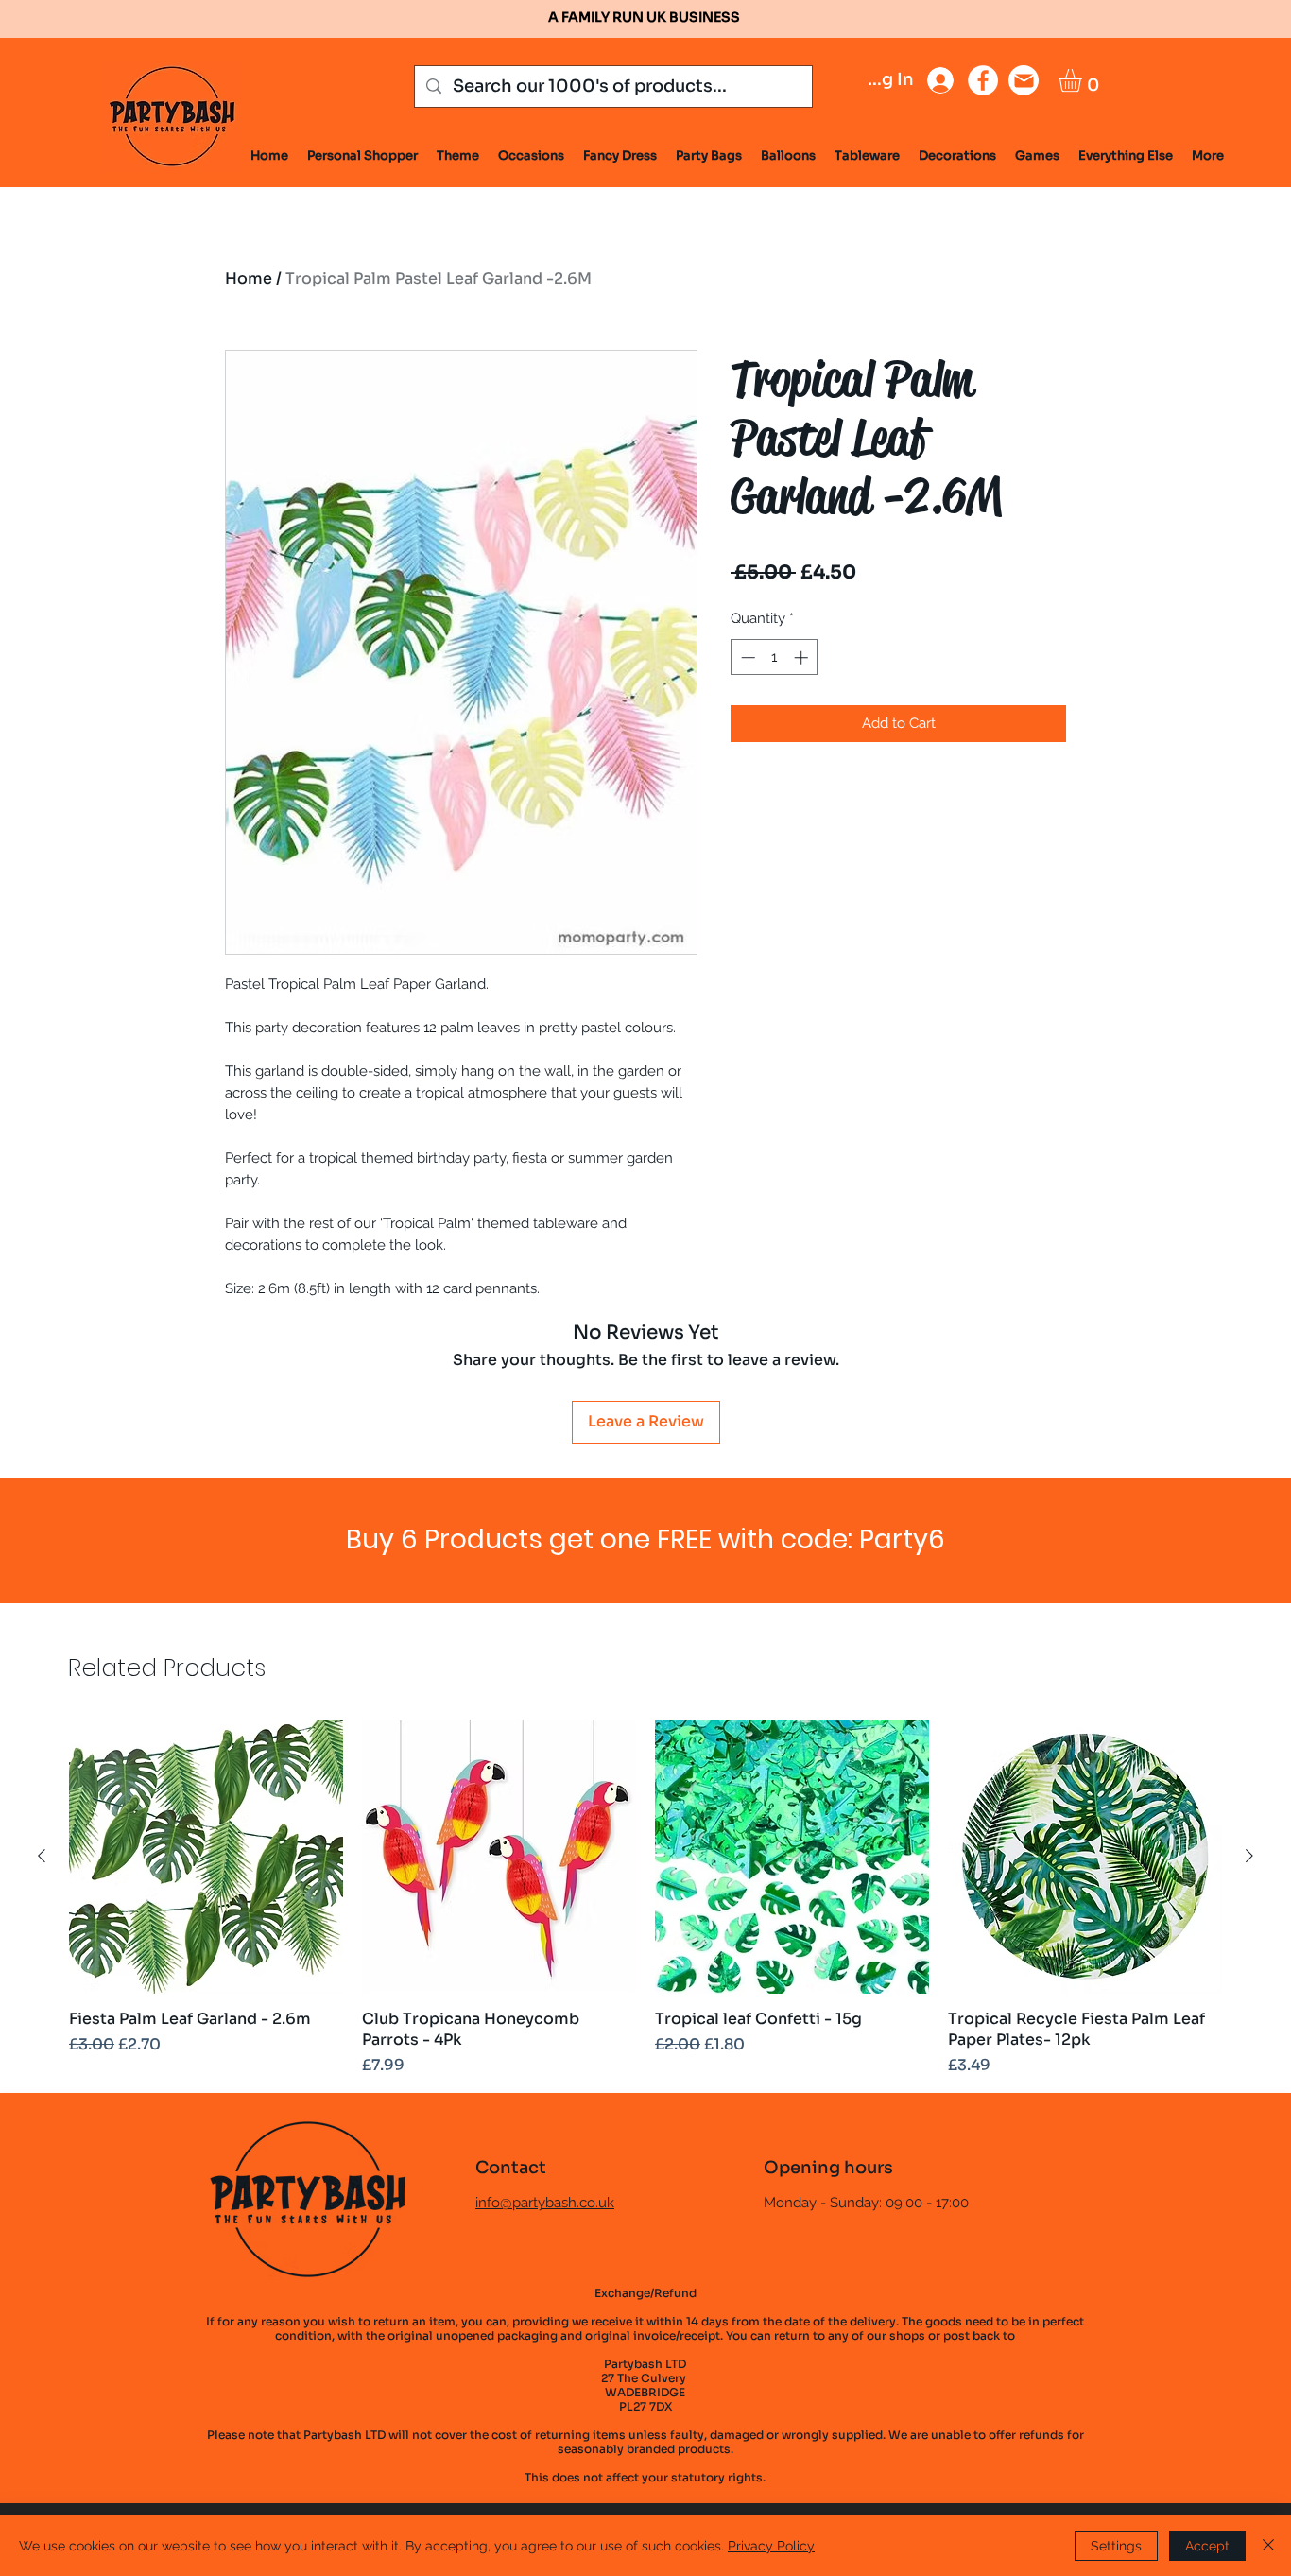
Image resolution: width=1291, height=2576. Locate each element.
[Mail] (1024, 80)
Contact (511, 2168)
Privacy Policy (771, 2546)
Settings (1116, 2546)
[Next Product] (1249, 1856)
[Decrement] (746, 657)
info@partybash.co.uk (545, 2203)
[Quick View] (206, 1857)
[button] (1084, 80)
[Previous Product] (42, 1856)
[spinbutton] (775, 657)
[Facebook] (983, 80)
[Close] (1268, 2546)
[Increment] (803, 657)
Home (249, 278)
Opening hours (828, 2168)
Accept (1207, 2546)
